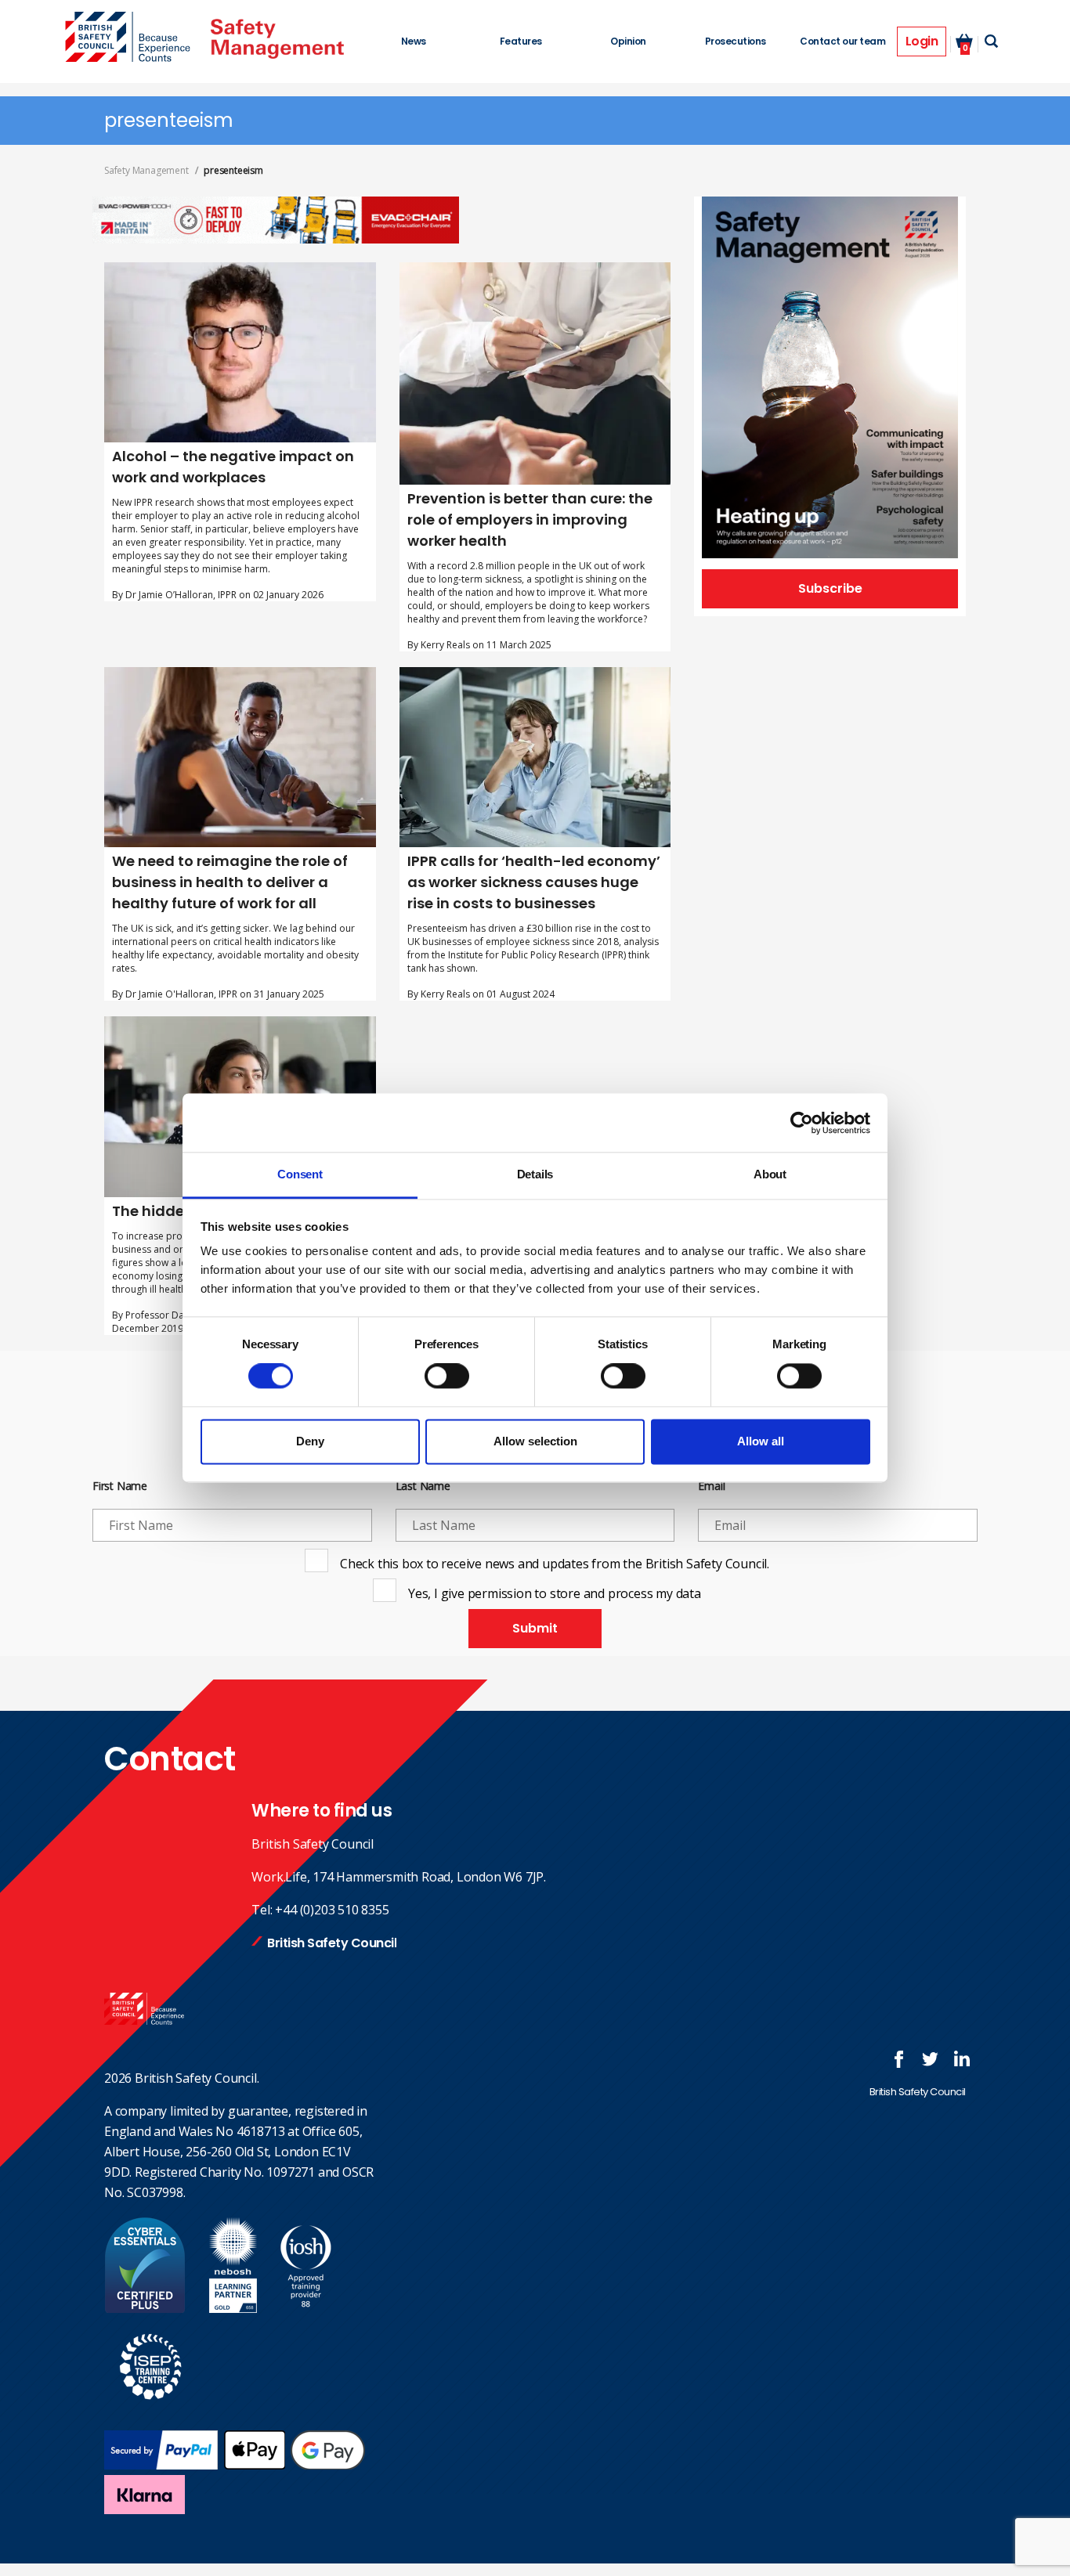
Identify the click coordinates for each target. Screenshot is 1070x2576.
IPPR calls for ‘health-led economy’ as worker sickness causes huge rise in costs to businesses (534, 882)
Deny (310, 1441)
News (414, 41)
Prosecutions (736, 41)
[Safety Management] (277, 39)
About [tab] (770, 1174)
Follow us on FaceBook (899, 2059)
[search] (991, 41)
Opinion (628, 41)
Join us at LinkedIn (962, 2059)
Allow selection (535, 1441)
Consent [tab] (300, 1174)
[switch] (447, 1376)
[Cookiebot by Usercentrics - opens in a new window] (802, 1123)
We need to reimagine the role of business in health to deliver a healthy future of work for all (230, 882)
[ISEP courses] (151, 2408)
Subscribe (830, 588)
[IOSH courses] (306, 2308)
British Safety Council (332, 1943)
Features (521, 41)
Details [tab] (535, 1174)
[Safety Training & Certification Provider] (132, 38)
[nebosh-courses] (233, 2308)
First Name (120, 1486)
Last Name (423, 1486)
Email (711, 1486)
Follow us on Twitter (931, 2059)
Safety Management (146, 170)
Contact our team (842, 41)
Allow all (761, 1441)
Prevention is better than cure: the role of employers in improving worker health (530, 520)
